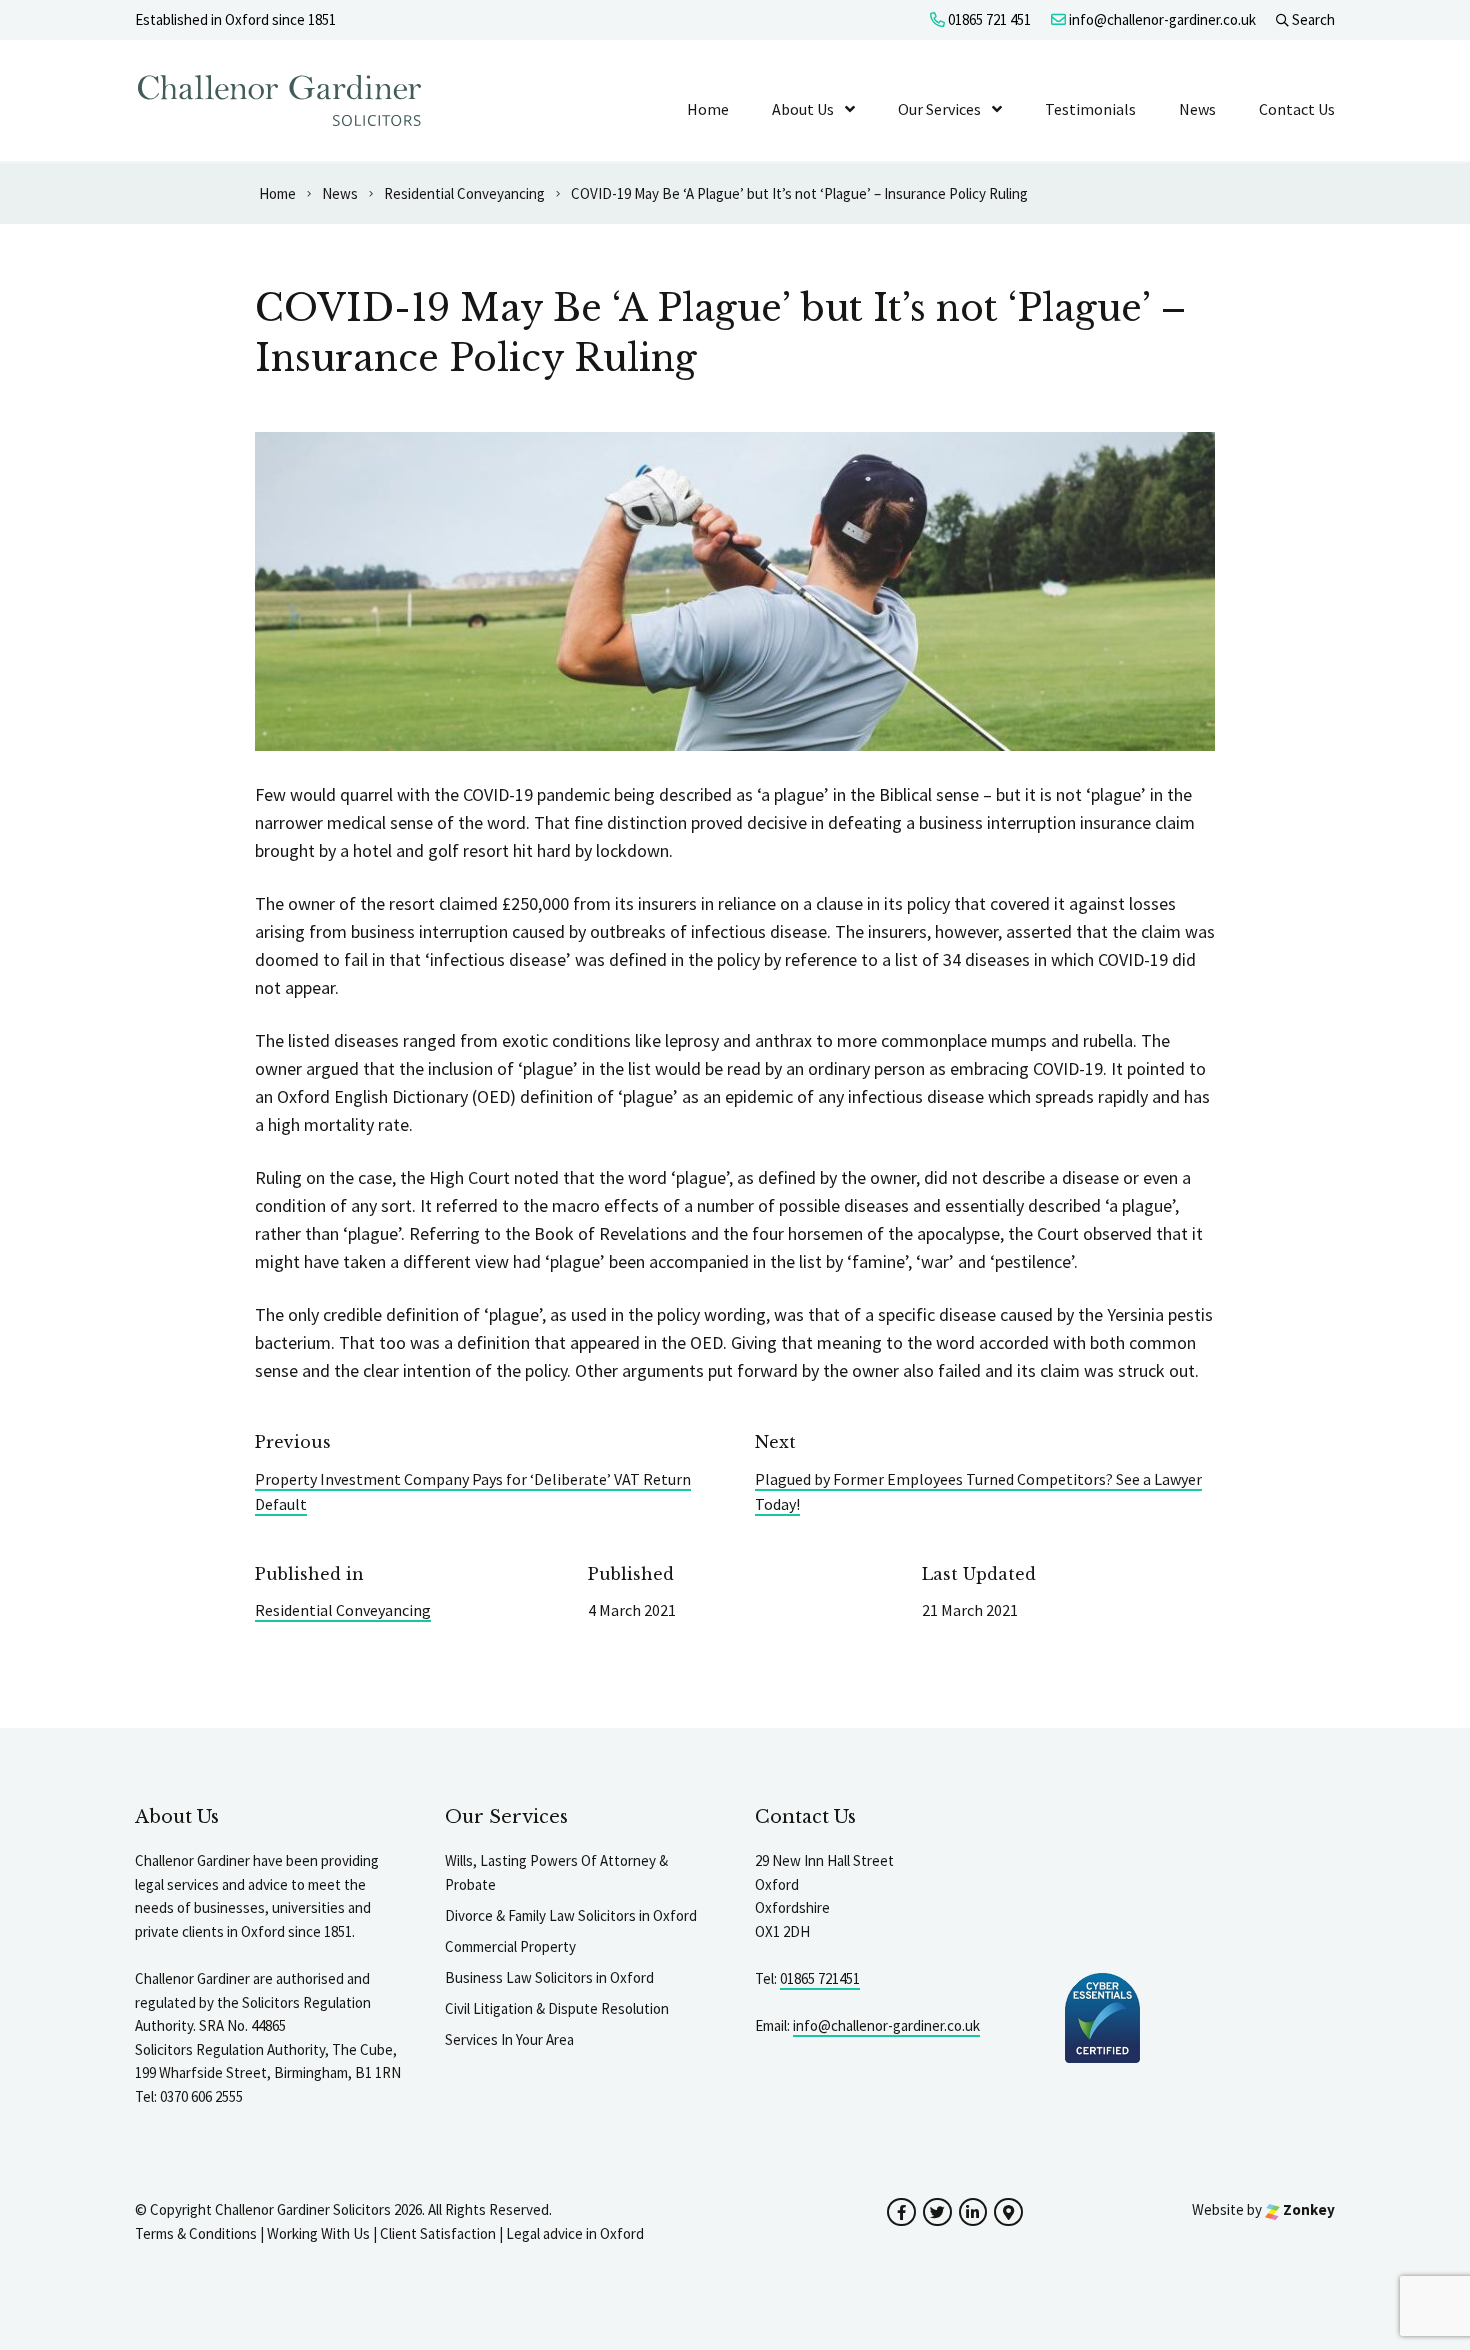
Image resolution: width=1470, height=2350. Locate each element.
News (1197, 109)
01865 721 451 (988, 19)
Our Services (939, 109)
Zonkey (1307, 2209)
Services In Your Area (509, 2039)
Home (708, 109)
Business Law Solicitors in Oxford (549, 1977)
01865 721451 (820, 1978)
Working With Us (318, 2233)
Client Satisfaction (438, 2233)
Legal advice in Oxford (575, 2233)
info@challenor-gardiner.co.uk (1161, 19)
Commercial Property (510, 1946)
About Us (803, 109)
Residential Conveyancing (343, 1610)
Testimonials (1090, 109)
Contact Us (1297, 109)
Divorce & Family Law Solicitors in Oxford (571, 1915)
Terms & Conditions (196, 2233)
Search (1312, 19)
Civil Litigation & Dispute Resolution (557, 2008)
